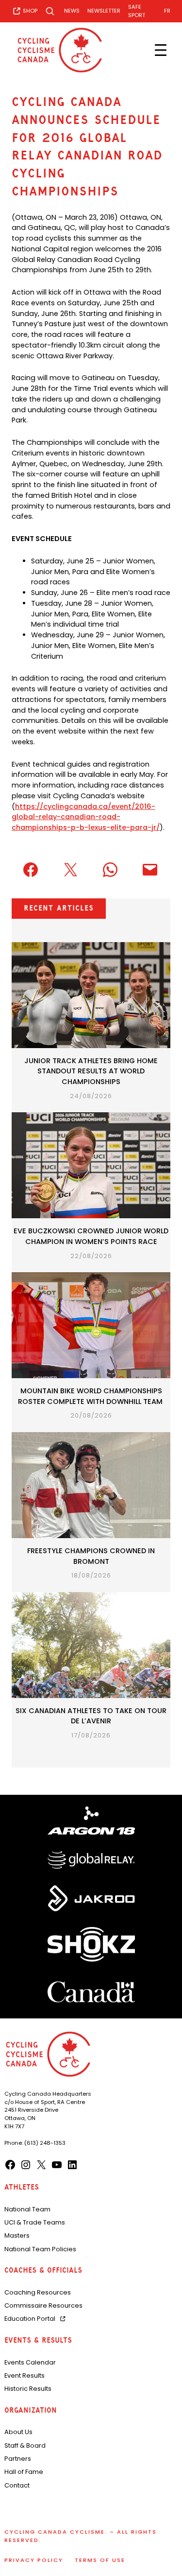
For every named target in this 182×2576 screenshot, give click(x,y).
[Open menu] (161, 50)
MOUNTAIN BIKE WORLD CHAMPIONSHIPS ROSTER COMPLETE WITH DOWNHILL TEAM (91, 1396)
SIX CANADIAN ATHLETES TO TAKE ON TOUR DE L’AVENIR (91, 1716)
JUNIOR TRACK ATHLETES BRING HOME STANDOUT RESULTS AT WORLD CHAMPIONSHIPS (91, 1071)
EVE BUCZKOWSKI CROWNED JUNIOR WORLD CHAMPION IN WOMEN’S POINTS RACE (91, 1236)
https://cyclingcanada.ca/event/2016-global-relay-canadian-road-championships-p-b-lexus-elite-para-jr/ (86, 817)
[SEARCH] (51, 11)
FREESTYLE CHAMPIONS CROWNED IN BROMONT (91, 1556)
